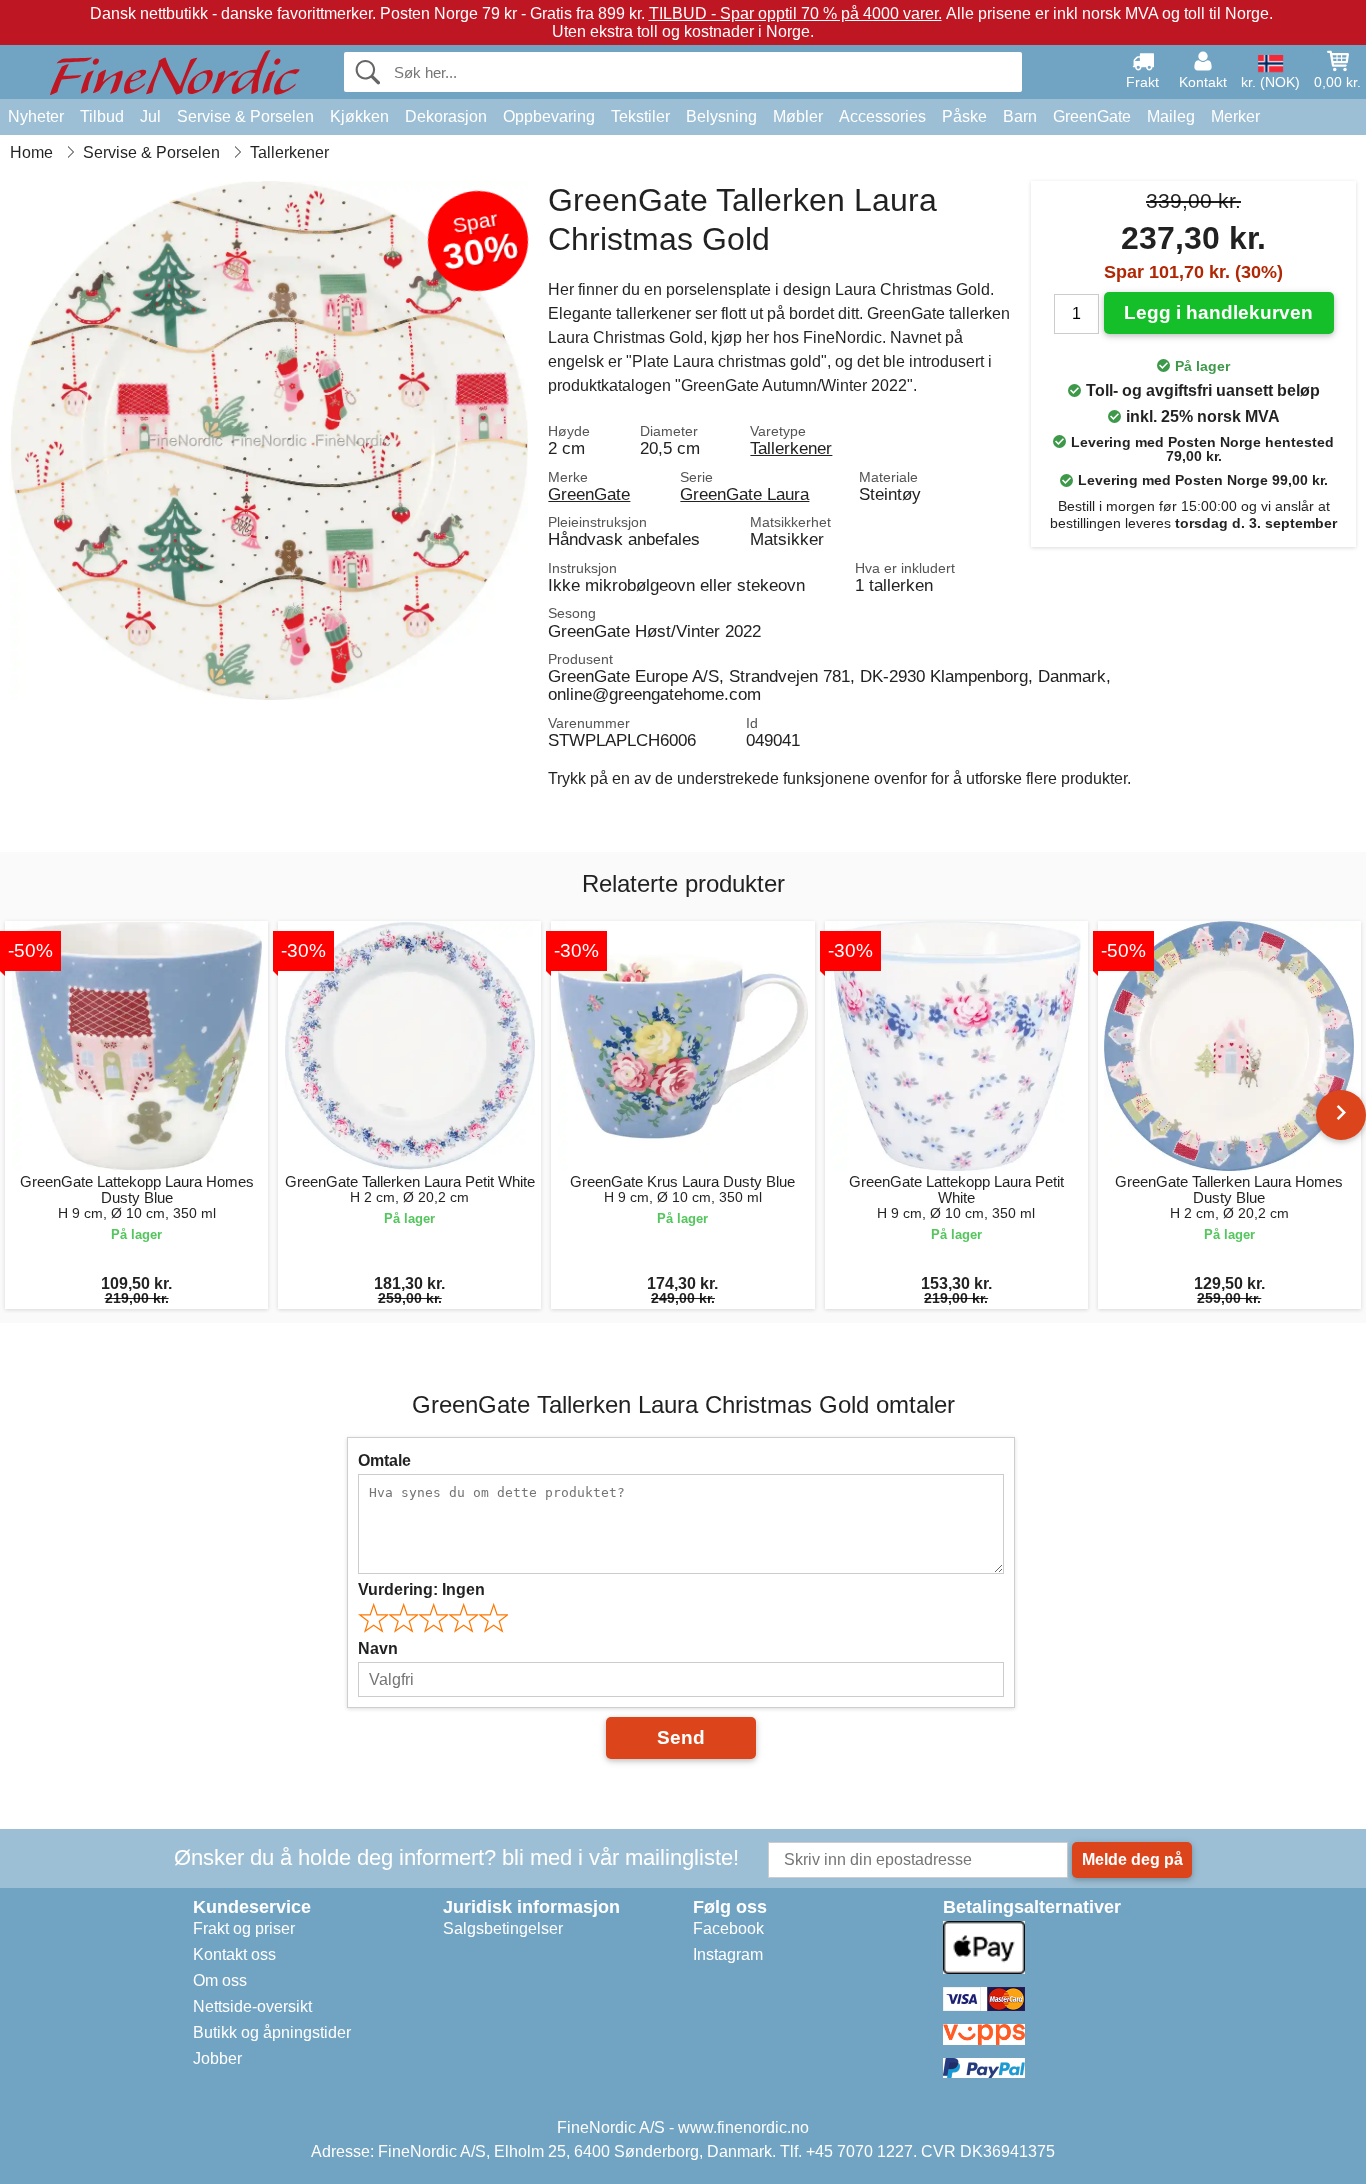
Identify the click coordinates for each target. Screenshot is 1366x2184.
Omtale (384, 1460)
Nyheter (36, 116)
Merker (1235, 116)
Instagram (728, 1954)
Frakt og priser (244, 1928)
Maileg (1171, 116)
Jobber (217, 2058)
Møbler (798, 116)
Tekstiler (640, 116)
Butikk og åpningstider (272, 2032)
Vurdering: (421, 1589)
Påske (964, 116)
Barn (1020, 116)
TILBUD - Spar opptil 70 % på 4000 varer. (795, 13)
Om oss (220, 1980)
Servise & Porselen (245, 116)
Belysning (721, 116)
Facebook (728, 1928)
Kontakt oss (234, 1954)
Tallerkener (791, 448)
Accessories (882, 116)
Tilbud (102, 116)
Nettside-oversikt (252, 2006)
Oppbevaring (549, 116)
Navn (378, 1648)
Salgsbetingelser (503, 1928)
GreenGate (1092, 116)
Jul (150, 116)
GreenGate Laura (744, 494)
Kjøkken (359, 116)
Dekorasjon (446, 116)
